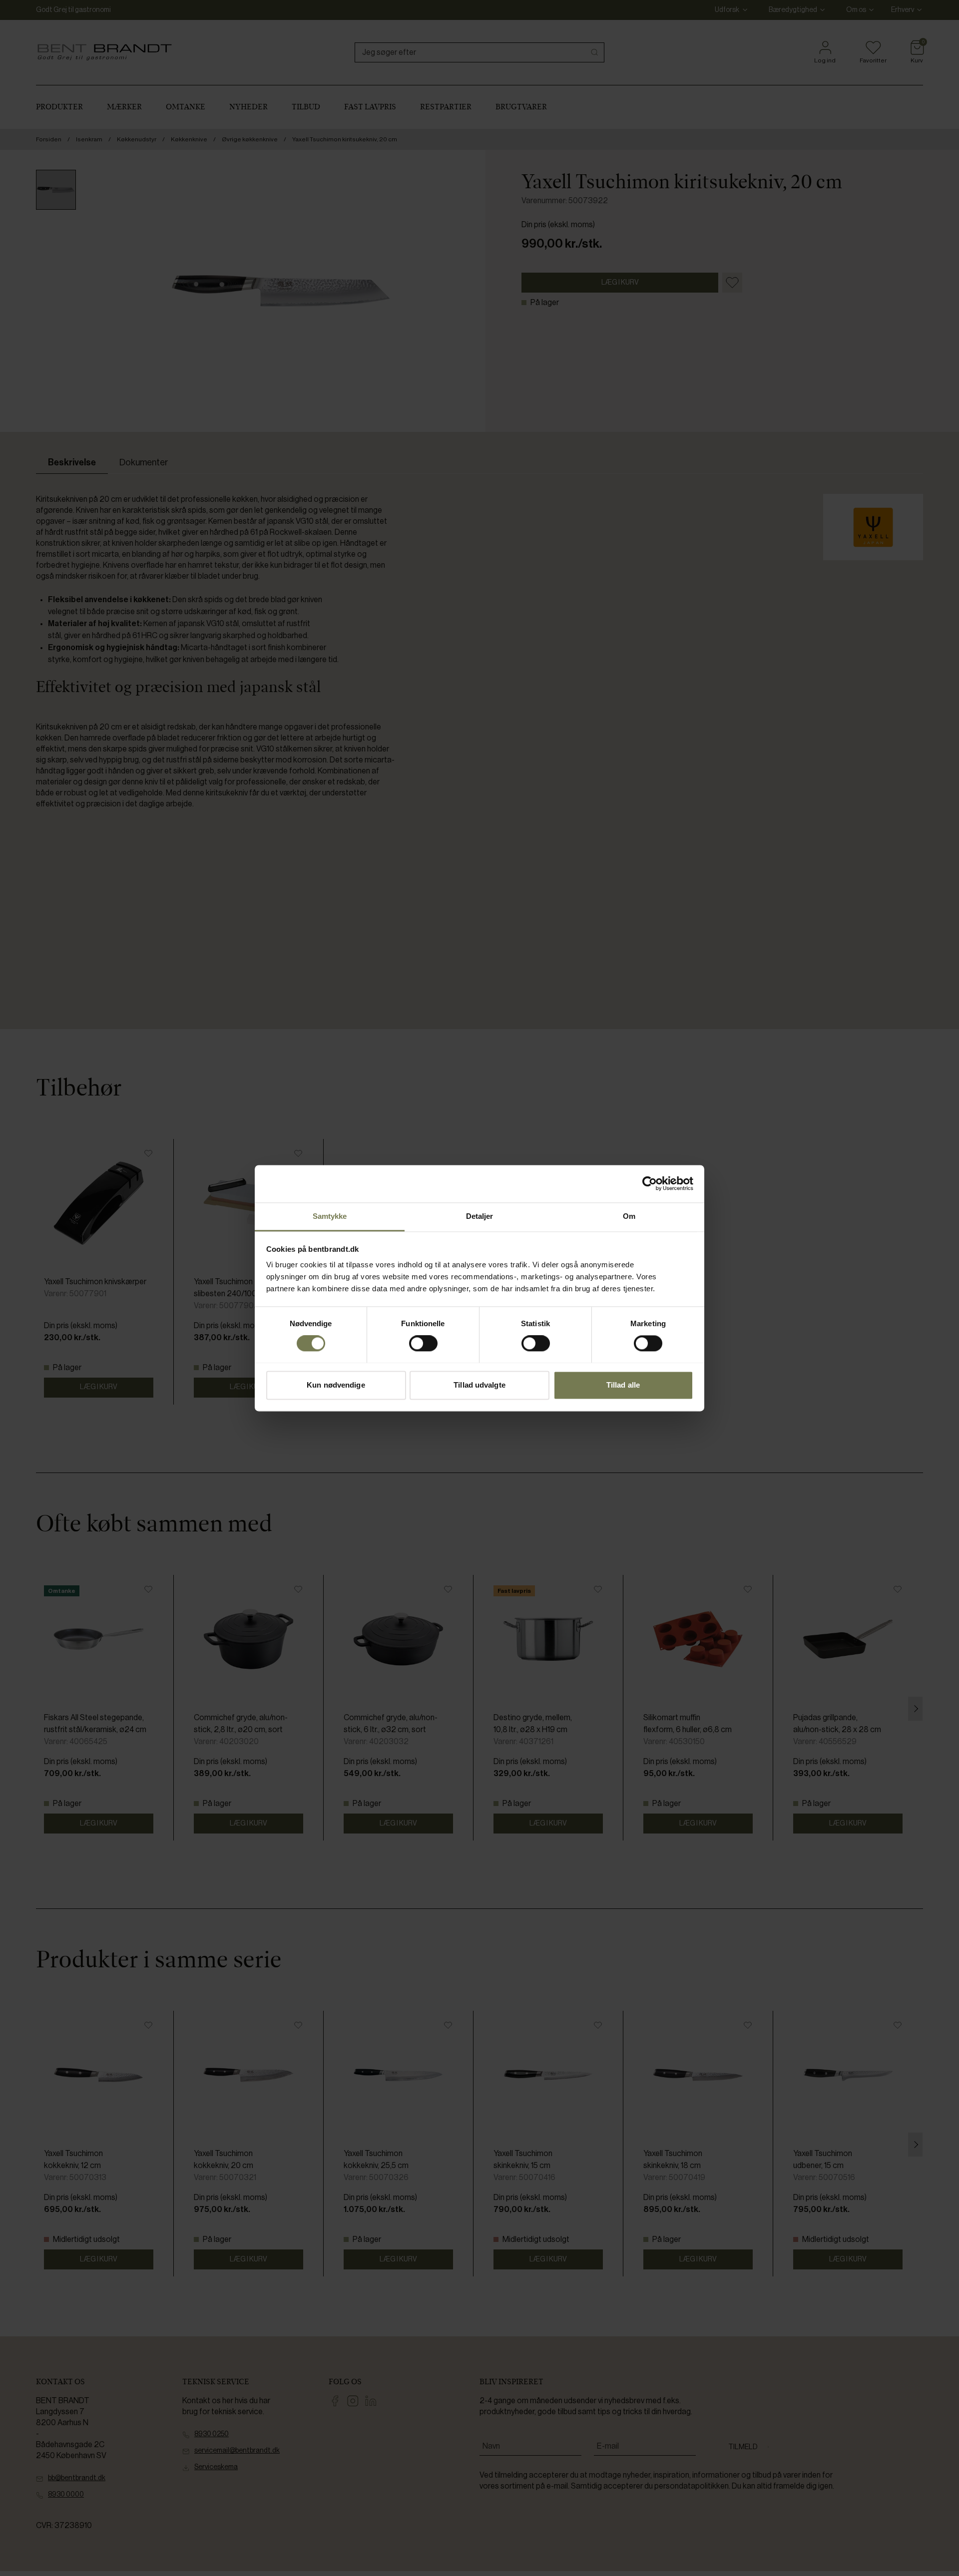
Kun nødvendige (336, 1385)
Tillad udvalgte (479, 1385)
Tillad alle (623, 1385)
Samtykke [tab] (330, 1216)
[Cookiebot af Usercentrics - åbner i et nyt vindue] (650, 1183)
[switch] (423, 1343)
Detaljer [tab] (480, 1216)
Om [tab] (629, 1216)
